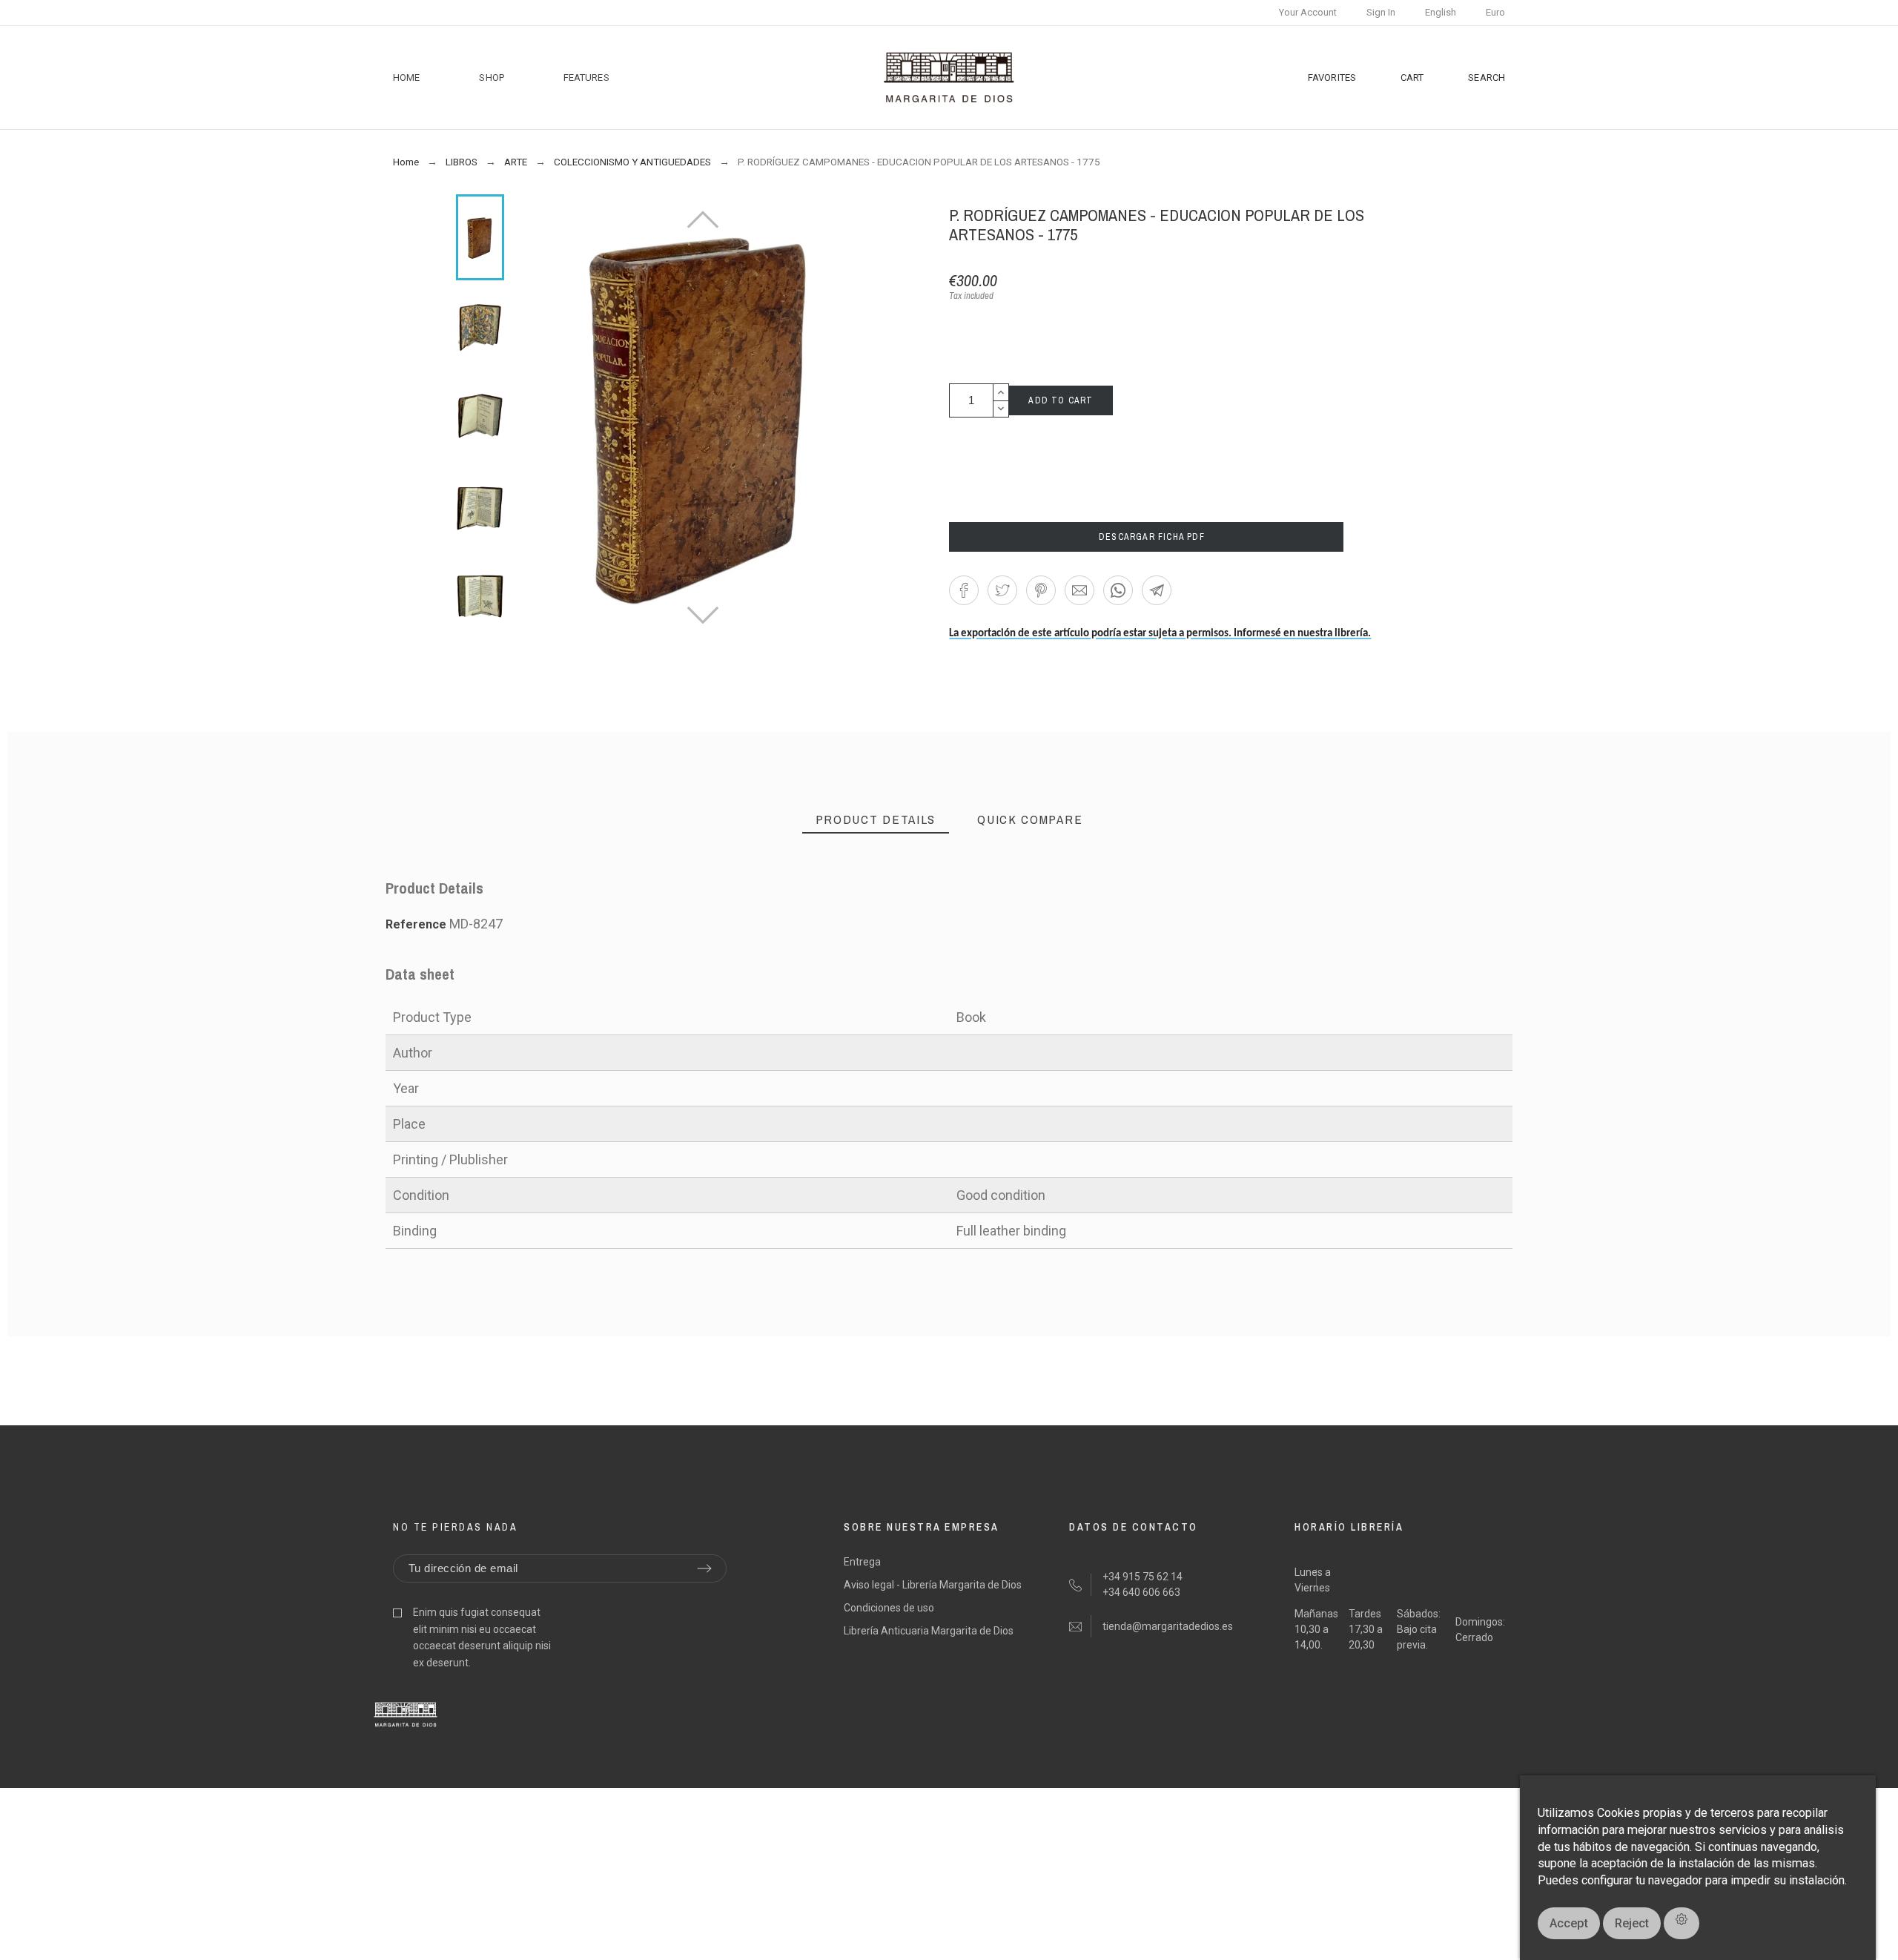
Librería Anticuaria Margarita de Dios (929, 1631)
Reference (417, 924)
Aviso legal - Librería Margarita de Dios (933, 1585)
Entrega (862, 1562)
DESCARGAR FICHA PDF (1147, 537)
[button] (964, 590)
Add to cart (1061, 400)
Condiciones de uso (889, 1608)
